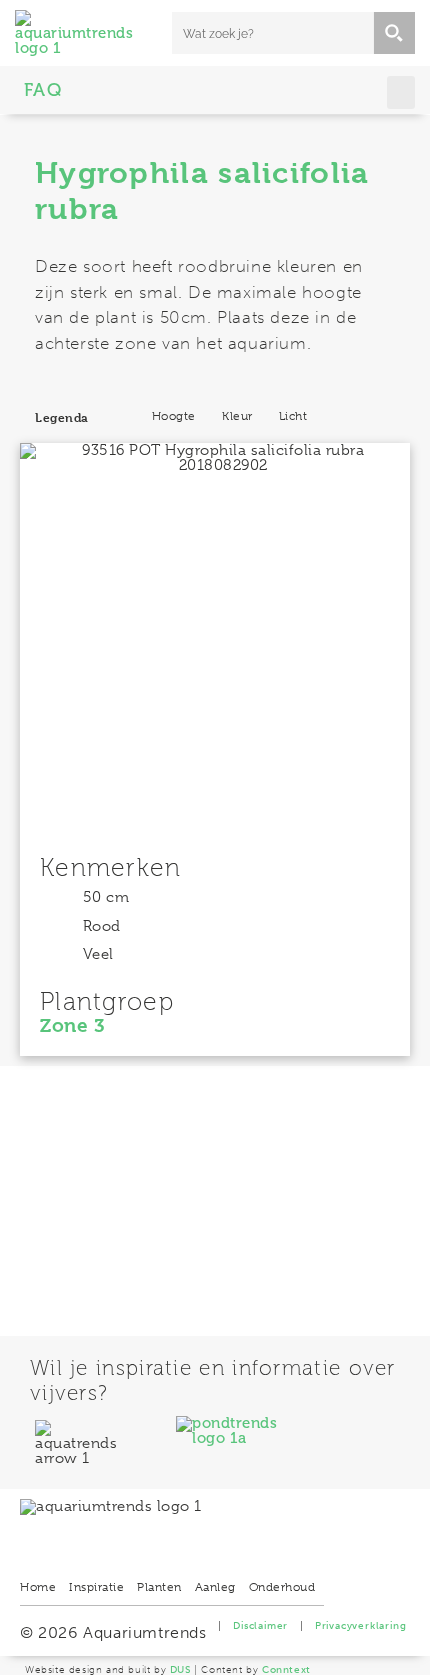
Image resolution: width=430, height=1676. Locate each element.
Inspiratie (96, 1587)
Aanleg (215, 1587)
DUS (180, 1670)
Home (38, 1587)
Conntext (286, 1670)
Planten (159, 1587)
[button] (401, 92)
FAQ (43, 90)
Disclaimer (260, 1626)
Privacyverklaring (361, 1626)
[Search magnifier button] (394, 33)
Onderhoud (282, 1587)
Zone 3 (72, 1026)
